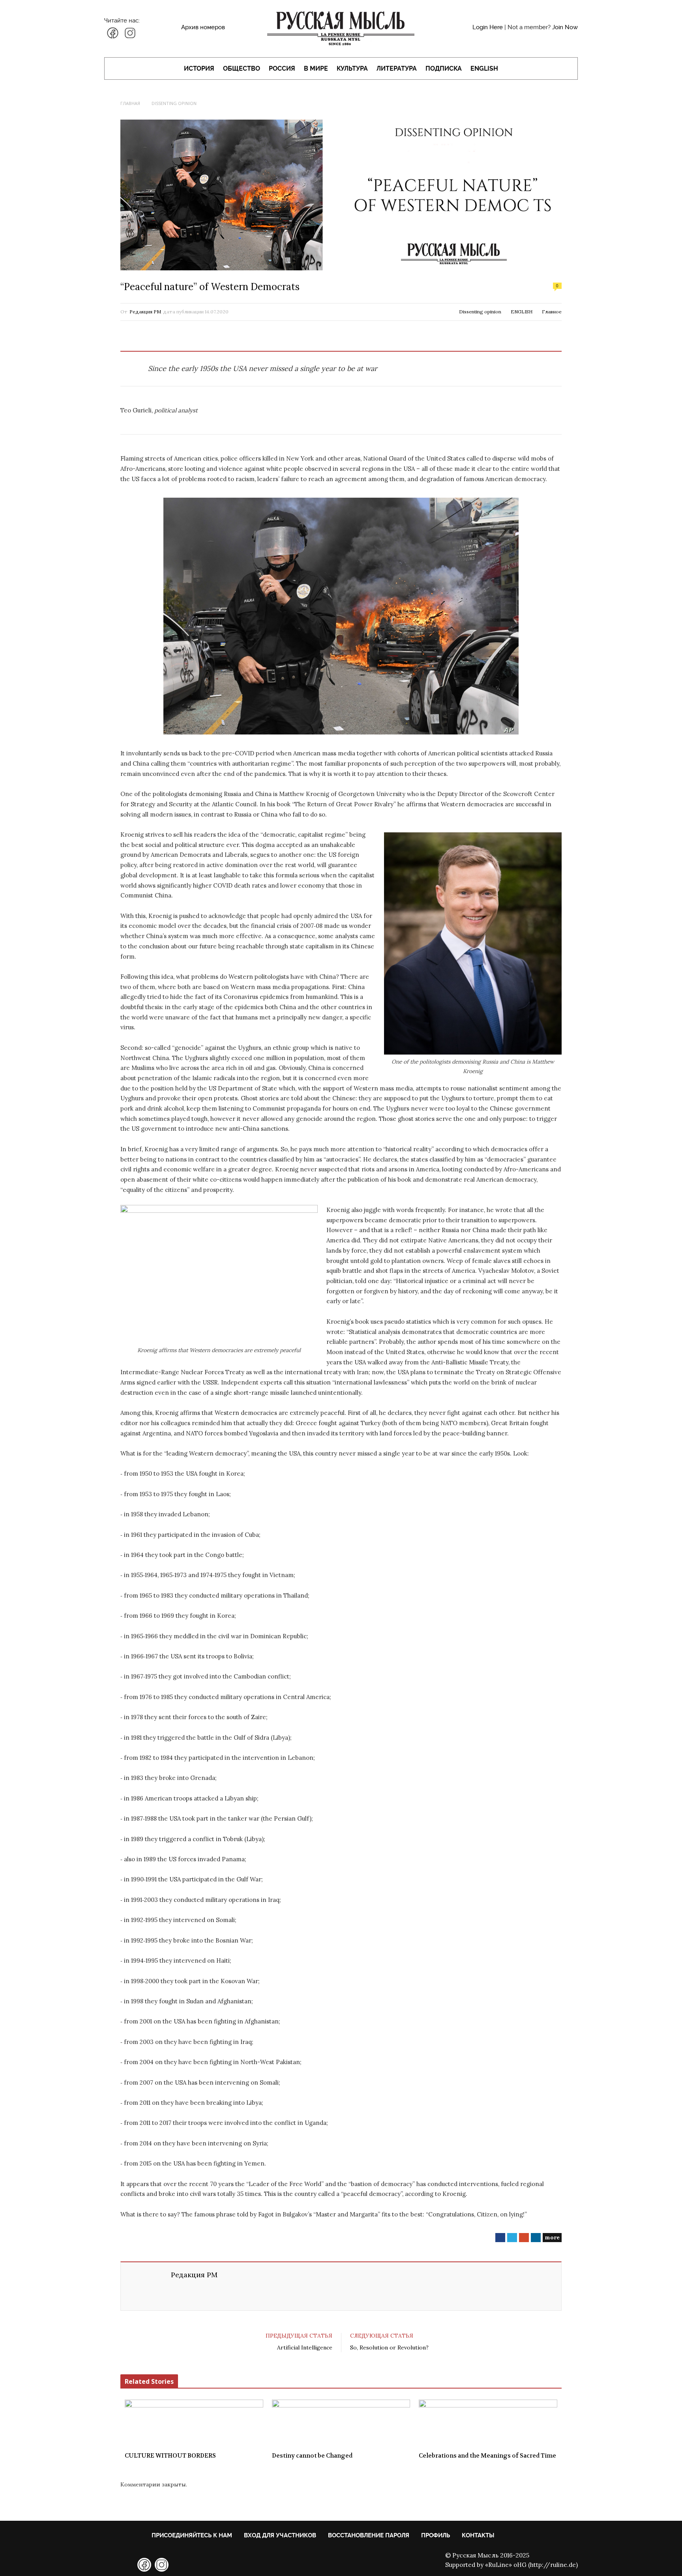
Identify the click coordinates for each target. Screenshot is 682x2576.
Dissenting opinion (480, 312)
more (552, 2237)
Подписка (444, 68)
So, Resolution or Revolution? (389, 2347)
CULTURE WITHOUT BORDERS (170, 2456)
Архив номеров (203, 27)
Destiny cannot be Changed (312, 2456)
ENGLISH (484, 68)
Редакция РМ (145, 312)
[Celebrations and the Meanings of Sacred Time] (488, 2423)
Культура (352, 68)
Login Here (488, 27)
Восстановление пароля (369, 2535)
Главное (552, 312)
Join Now (565, 27)
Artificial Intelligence (305, 2347)
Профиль (436, 2535)
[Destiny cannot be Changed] (341, 2423)
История (199, 68)
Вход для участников (280, 2535)
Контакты (478, 2535)
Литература (397, 68)
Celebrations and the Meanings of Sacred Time (487, 2456)
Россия (282, 68)
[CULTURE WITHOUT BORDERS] (194, 2423)
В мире (316, 68)
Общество (242, 68)
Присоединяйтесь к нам (192, 2535)
